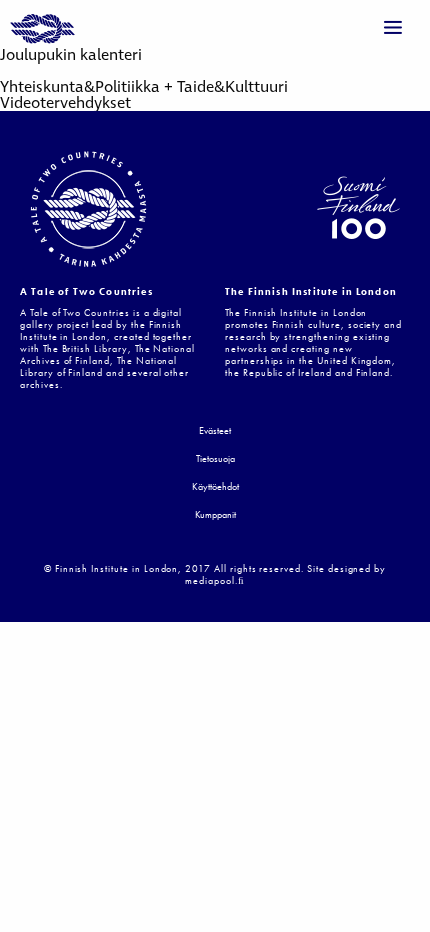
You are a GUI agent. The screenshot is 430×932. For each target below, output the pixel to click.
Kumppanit (215, 515)
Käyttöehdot (215, 487)
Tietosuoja (215, 459)
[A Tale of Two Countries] (42, 30)
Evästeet (215, 431)
